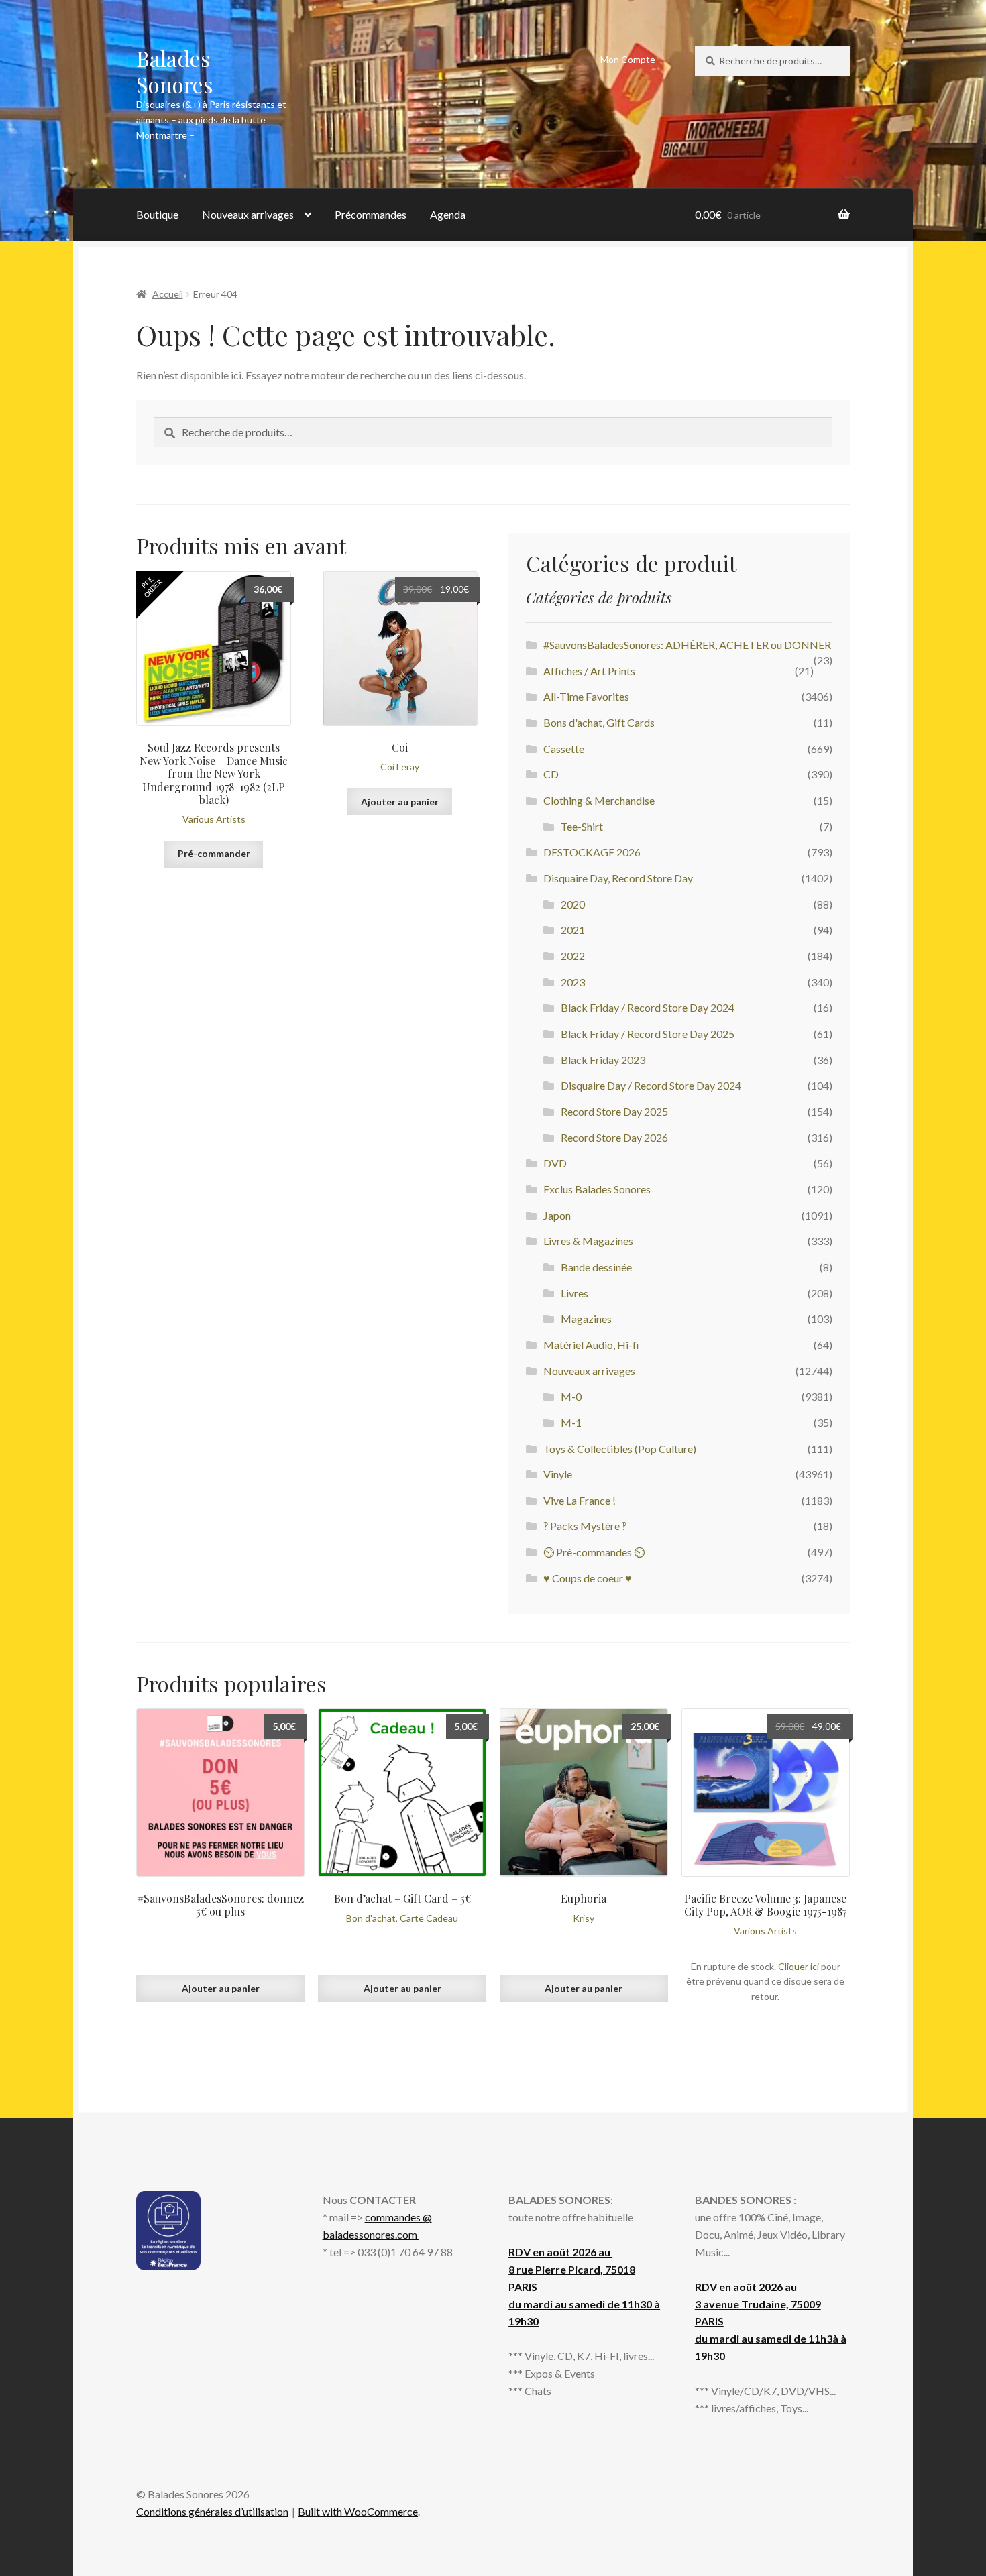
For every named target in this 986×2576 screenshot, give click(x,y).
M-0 (571, 1396)
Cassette (564, 749)
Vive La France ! (580, 1500)
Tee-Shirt (582, 826)
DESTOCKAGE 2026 (592, 852)
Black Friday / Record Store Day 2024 (648, 1007)
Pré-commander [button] (214, 853)
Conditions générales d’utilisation (212, 2511)
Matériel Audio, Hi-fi (591, 1345)
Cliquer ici (799, 1966)
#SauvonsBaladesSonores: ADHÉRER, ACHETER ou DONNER (687, 645)
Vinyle (558, 1474)
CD (551, 774)
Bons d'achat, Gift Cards (599, 722)
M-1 (571, 1422)
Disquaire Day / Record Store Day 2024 (651, 1085)
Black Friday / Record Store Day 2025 (648, 1034)
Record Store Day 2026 (614, 1137)
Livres (574, 1293)
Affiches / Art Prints (589, 671)
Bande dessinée (596, 1267)
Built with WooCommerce (358, 2511)
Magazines (586, 1319)
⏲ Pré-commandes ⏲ (594, 1552)
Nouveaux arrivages (248, 214)
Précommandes (371, 214)
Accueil (168, 294)
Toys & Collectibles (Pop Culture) (620, 1449)
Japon (557, 1215)
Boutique (157, 214)
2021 (573, 930)
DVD (555, 1163)
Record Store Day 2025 (614, 1111)
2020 (573, 904)
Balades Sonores (175, 71)
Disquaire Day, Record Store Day (618, 878)
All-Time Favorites (586, 696)
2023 (573, 982)
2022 (573, 956)
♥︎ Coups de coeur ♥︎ (588, 1578)
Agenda (448, 214)
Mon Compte (628, 59)
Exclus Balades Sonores (597, 1189)
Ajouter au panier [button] (400, 802)
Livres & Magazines (588, 1241)
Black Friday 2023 (603, 1060)
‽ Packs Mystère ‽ (585, 1526)
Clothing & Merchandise (599, 800)
